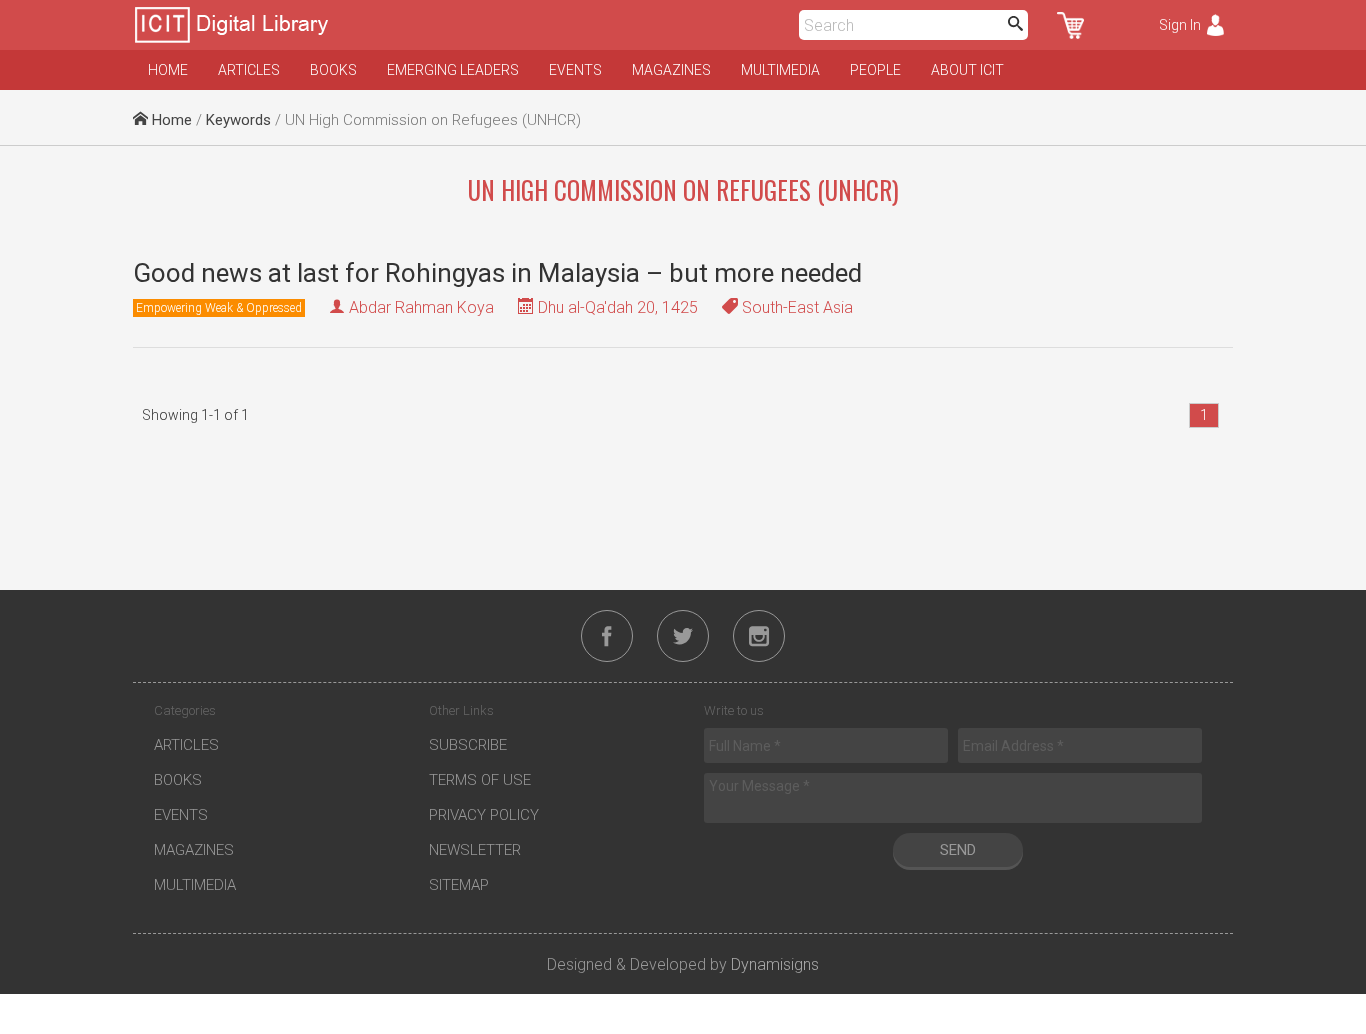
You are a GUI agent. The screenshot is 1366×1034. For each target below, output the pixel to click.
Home (168, 70)
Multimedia (780, 70)
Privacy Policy (484, 815)
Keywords (238, 120)
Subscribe (468, 745)
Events (575, 70)
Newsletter (475, 850)
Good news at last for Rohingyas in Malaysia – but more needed (497, 273)
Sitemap (459, 885)
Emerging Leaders (453, 70)
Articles (249, 70)
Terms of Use (480, 780)
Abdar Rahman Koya (421, 307)
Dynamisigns (775, 964)
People (875, 70)
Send (958, 850)
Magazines (671, 70)
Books (333, 70)
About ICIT (967, 70)
